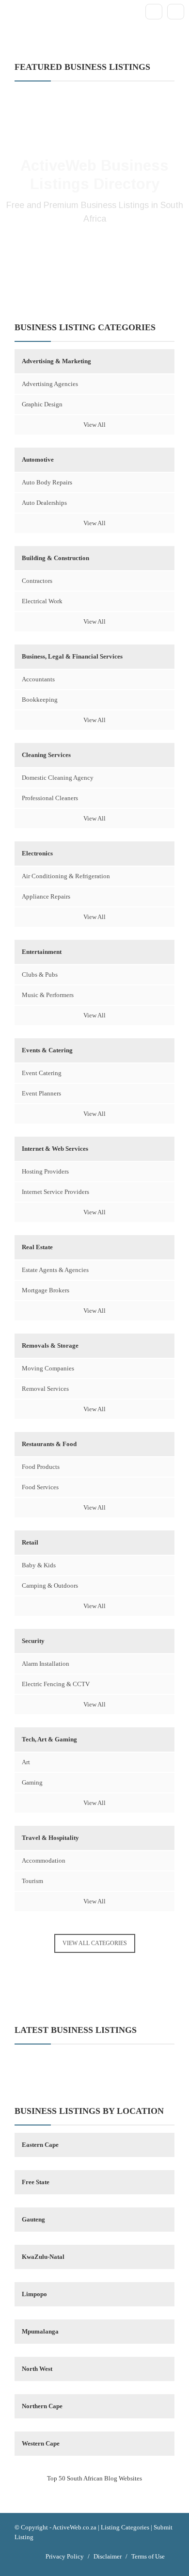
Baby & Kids (39, 1565)
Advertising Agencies (50, 384)
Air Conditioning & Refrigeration (66, 876)
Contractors (37, 581)
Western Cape (41, 2443)
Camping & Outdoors (50, 1586)
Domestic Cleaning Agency (58, 778)
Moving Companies (48, 1368)
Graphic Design (42, 404)
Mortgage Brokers (46, 1290)
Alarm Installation (46, 1664)
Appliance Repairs (46, 896)
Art (26, 1762)
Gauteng (33, 2219)
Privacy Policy (65, 2556)
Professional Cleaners (50, 798)
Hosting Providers (45, 1171)
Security (33, 1641)
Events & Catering (47, 1050)
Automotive (38, 459)
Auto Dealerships (44, 503)
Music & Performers (48, 995)
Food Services (40, 1487)
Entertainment (42, 952)
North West (37, 2369)
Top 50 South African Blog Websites (94, 2478)
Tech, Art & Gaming (49, 1739)
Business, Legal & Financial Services (72, 656)
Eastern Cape (40, 2145)
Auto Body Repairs (47, 482)
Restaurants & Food (49, 1444)
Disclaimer (108, 2556)
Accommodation (44, 1860)
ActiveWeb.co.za (74, 2527)
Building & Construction (55, 558)
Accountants (38, 679)
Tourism (32, 1881)
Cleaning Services (46, 755)
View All (94, 425)
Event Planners (41, 1093)
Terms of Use (148, 2556)
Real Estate (37, 1247)
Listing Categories (125, 2527)
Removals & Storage (50, 1345)
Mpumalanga (40, 2331)
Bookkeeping (40, 700)
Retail (30, 1542)
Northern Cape (42, 2406)
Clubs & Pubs (40, 974)
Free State (36, 2182)
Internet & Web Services (55, 1149)
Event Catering (42, 1073)
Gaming (32, 1782)
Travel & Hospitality (50, 1838)
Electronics (37, 853)
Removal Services (45, 1389)
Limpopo (34, 2294)
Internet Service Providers (55, 1192)
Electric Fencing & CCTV (56, 1684)
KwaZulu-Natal (43, 2257)
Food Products (41, 1467)
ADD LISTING (94, 251)
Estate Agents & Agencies (55, 1270)
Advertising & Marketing (56, 361)
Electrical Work (42, 601)
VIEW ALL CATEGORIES (95, 1943)
